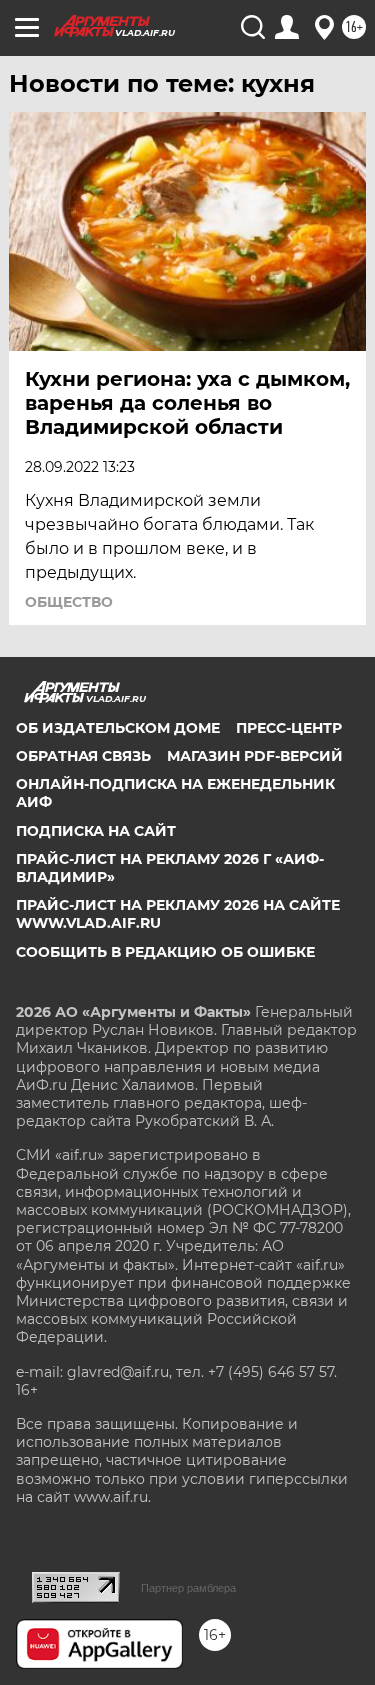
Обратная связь (83, 756)
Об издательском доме (118, 728)
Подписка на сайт (96, 831)
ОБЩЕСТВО (69, 602)
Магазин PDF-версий (255, 756)
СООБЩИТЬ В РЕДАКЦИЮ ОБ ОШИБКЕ (165, 952)
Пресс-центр (289, 728)
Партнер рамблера (188, 1588)
